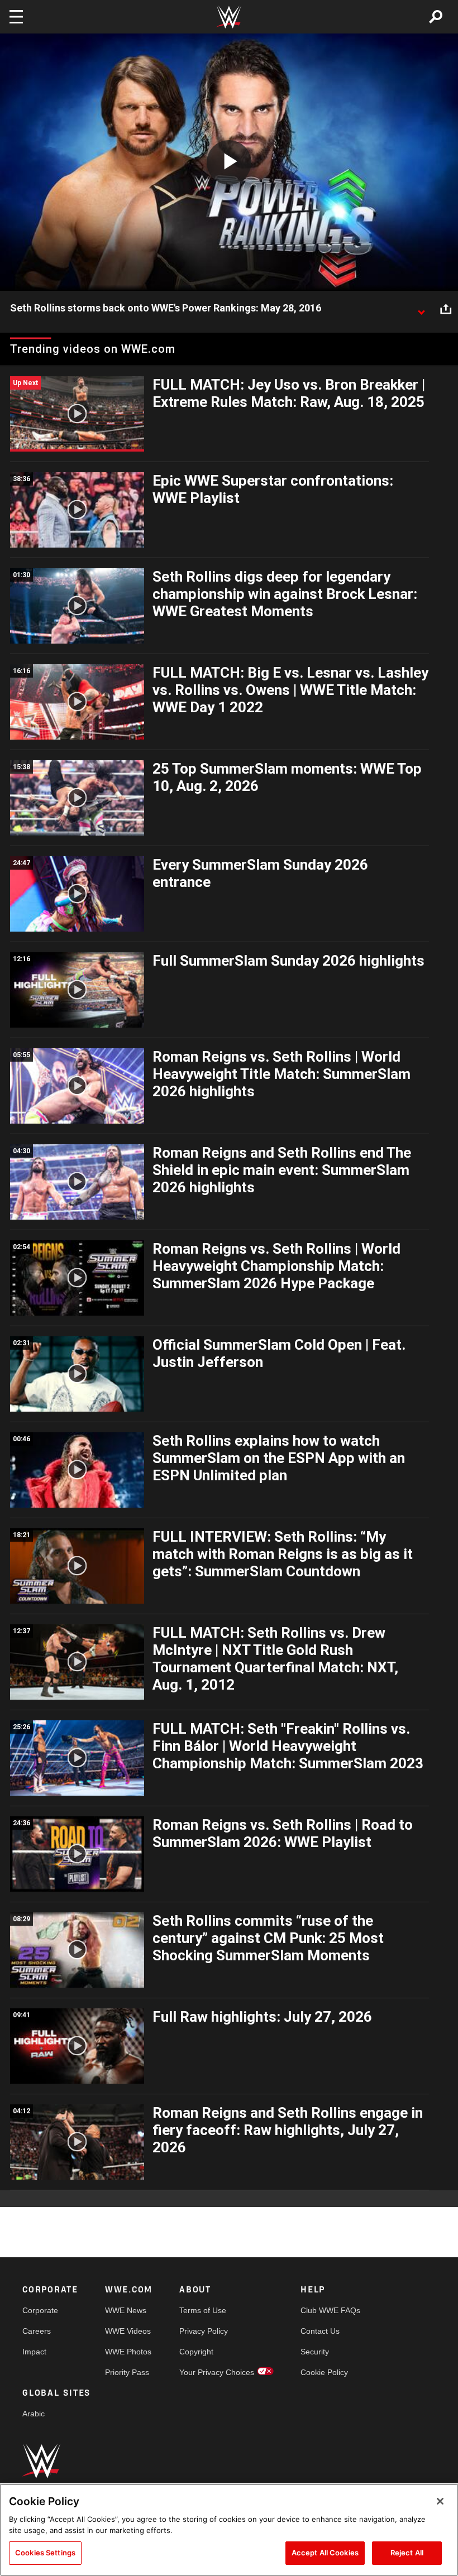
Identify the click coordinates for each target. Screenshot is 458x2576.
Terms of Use (203, 2310)
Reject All (407, 2553)
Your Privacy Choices (217, 2372)
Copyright (196, 2352)
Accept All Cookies (325, 2553)
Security (315, 2352)
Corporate (40, 2310)
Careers (37, 2331)
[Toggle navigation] (16, 17)
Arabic (34, 2414)
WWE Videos (128, 2331)
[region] (229, 2530)
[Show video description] (421, 309)
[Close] (440, 2501)
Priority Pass (127, 2372)
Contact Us (320, 2331)
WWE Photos (128, 2352)
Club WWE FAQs (330, 2310)
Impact (34, 2352)
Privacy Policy (204, 2331)
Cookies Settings (45, 2553)
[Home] (229, 17)
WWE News (126, 2310)
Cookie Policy (324, 2372)
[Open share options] (446, 309)
